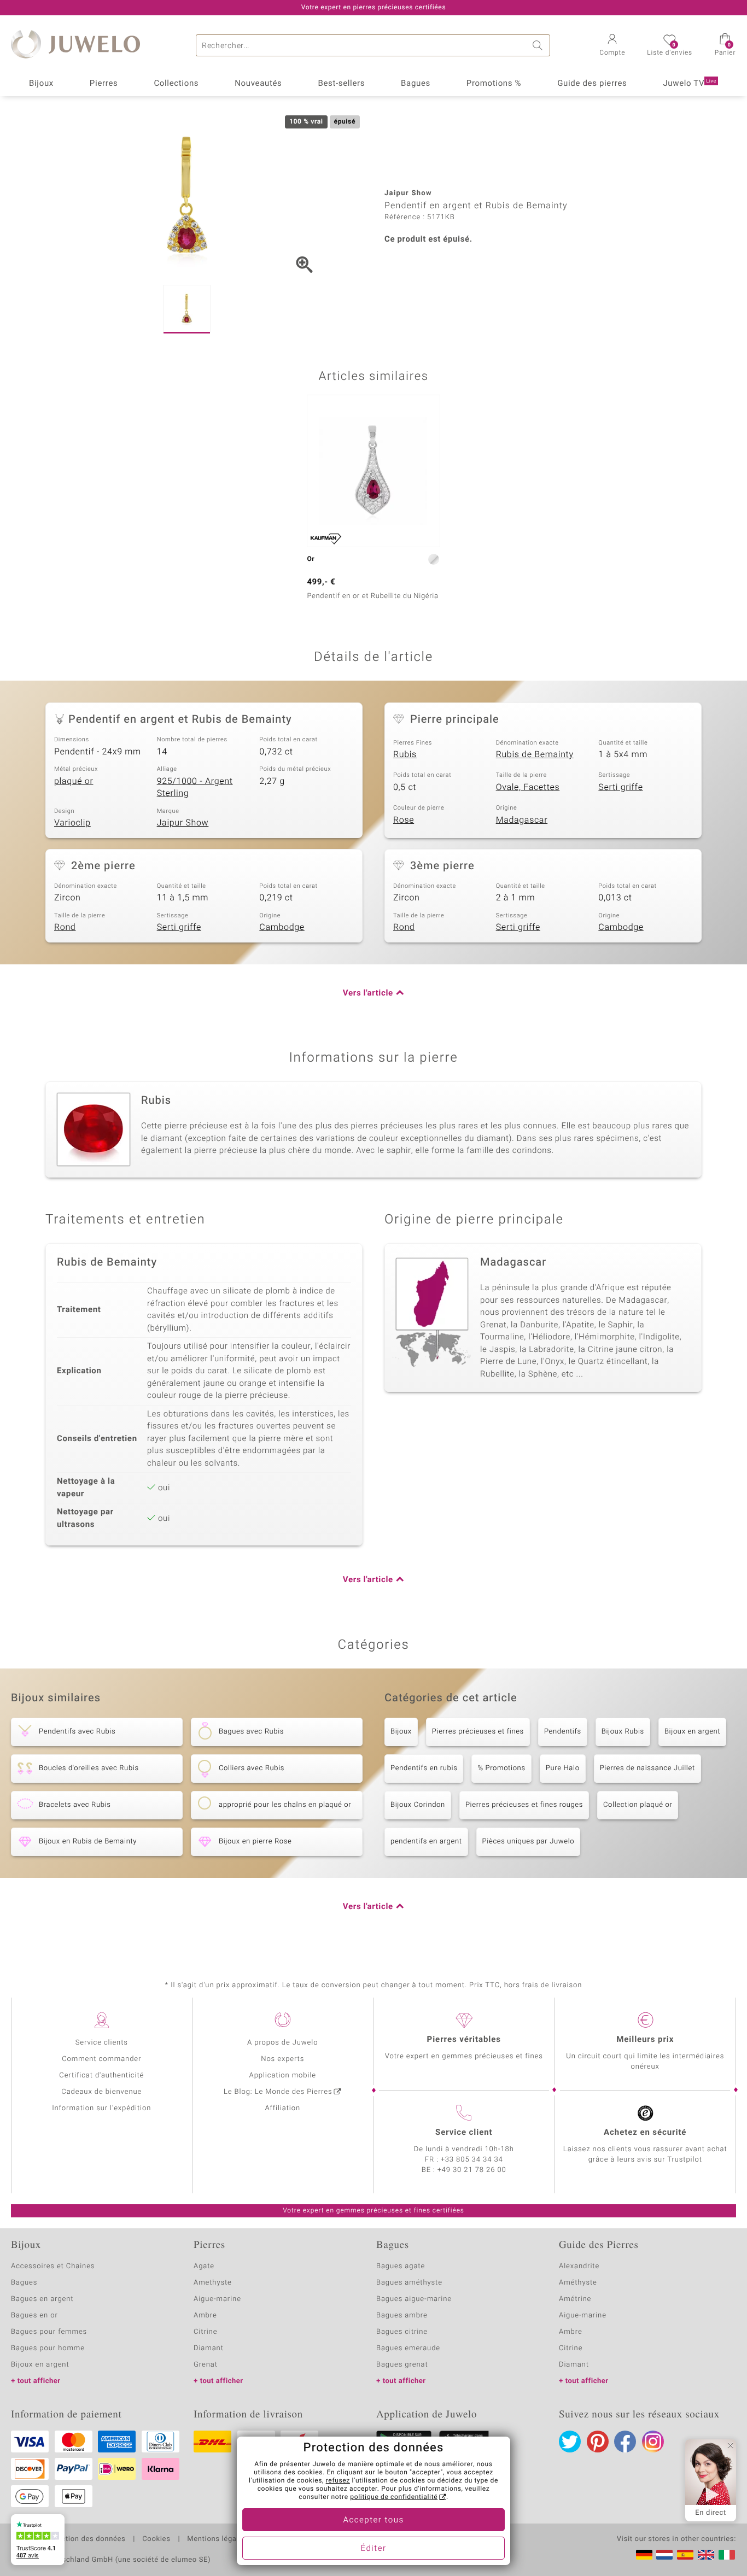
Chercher (539, 45)
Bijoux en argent (692, 1732)
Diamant (209, 2348)
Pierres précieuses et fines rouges (524, 1805)
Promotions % (494, 84)
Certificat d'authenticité (101, 2076)
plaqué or (74, 781)
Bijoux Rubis (623, 1732)
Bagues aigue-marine (414, 2299)
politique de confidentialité (394, 2497)
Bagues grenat (402, 2365)
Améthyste (578, 2283)
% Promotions (501, 1768)
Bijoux (41, 84)
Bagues (416, 84)
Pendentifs (563, 1732)
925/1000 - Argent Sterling (195, 788)
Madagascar (522, 820)
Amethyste (213, 2283)
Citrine (205, 2332)
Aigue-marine (217, 2299)
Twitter (570, 2442)
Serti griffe (620, 787)
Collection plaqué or (638, 1805)
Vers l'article (368, 993)
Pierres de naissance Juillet (647, 1768)
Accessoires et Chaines (53, 2266)
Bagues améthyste (409, 2283)
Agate (204, 2266)
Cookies (156, 2539)
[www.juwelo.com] (706, 2555)
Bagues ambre (402, 2316)
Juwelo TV (690, 84)
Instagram (653, 2442)
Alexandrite (579, 2266)
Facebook (625, 2442)
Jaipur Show (183, 823)
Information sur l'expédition (101, 2108)
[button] (612, 46)
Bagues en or (34, 2316)
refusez (338, 2481)
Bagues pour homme (48, 2348)
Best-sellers (341, 84)
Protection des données (84, 2539)
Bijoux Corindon (418, 1805)
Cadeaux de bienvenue (101, 2092)
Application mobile (283, 2076)
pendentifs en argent (426, 1842)
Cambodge (282, 927)
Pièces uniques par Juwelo (529, 1842)
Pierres (104, 84)
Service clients (102, 2043)
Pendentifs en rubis (424, 1768)
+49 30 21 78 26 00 (472, 2170)
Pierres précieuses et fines (478, 1732)
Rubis (405, 754)
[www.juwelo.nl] (664, 2555)
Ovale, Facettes (528, 787)
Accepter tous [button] (373, 2520)
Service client (464, 2133)
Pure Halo (563, 1768)
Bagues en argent (42, 2299)
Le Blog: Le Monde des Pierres (278, 2092)
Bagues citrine (402, 2332)
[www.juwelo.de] (644, 2555)
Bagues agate (401, 2266)
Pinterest (598, 2442)
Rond (65, 927)
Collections (176, 84)
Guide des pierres (592, 84)
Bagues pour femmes (49, 2332)
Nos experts (282, 2059)
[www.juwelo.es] (685, 2555)
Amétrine (575, 2299)
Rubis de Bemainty (535, 754)
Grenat (206, 2365)
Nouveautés (258, 84)
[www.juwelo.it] (727, 2555)
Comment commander (101, 2059)
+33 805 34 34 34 (472, 2160)
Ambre (205, 2316)
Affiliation (282, 2108)
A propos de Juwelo (282, 2043)
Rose (404, 820)
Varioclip (72, 823)
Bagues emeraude (408, 2348)
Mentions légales (217, 2539)
